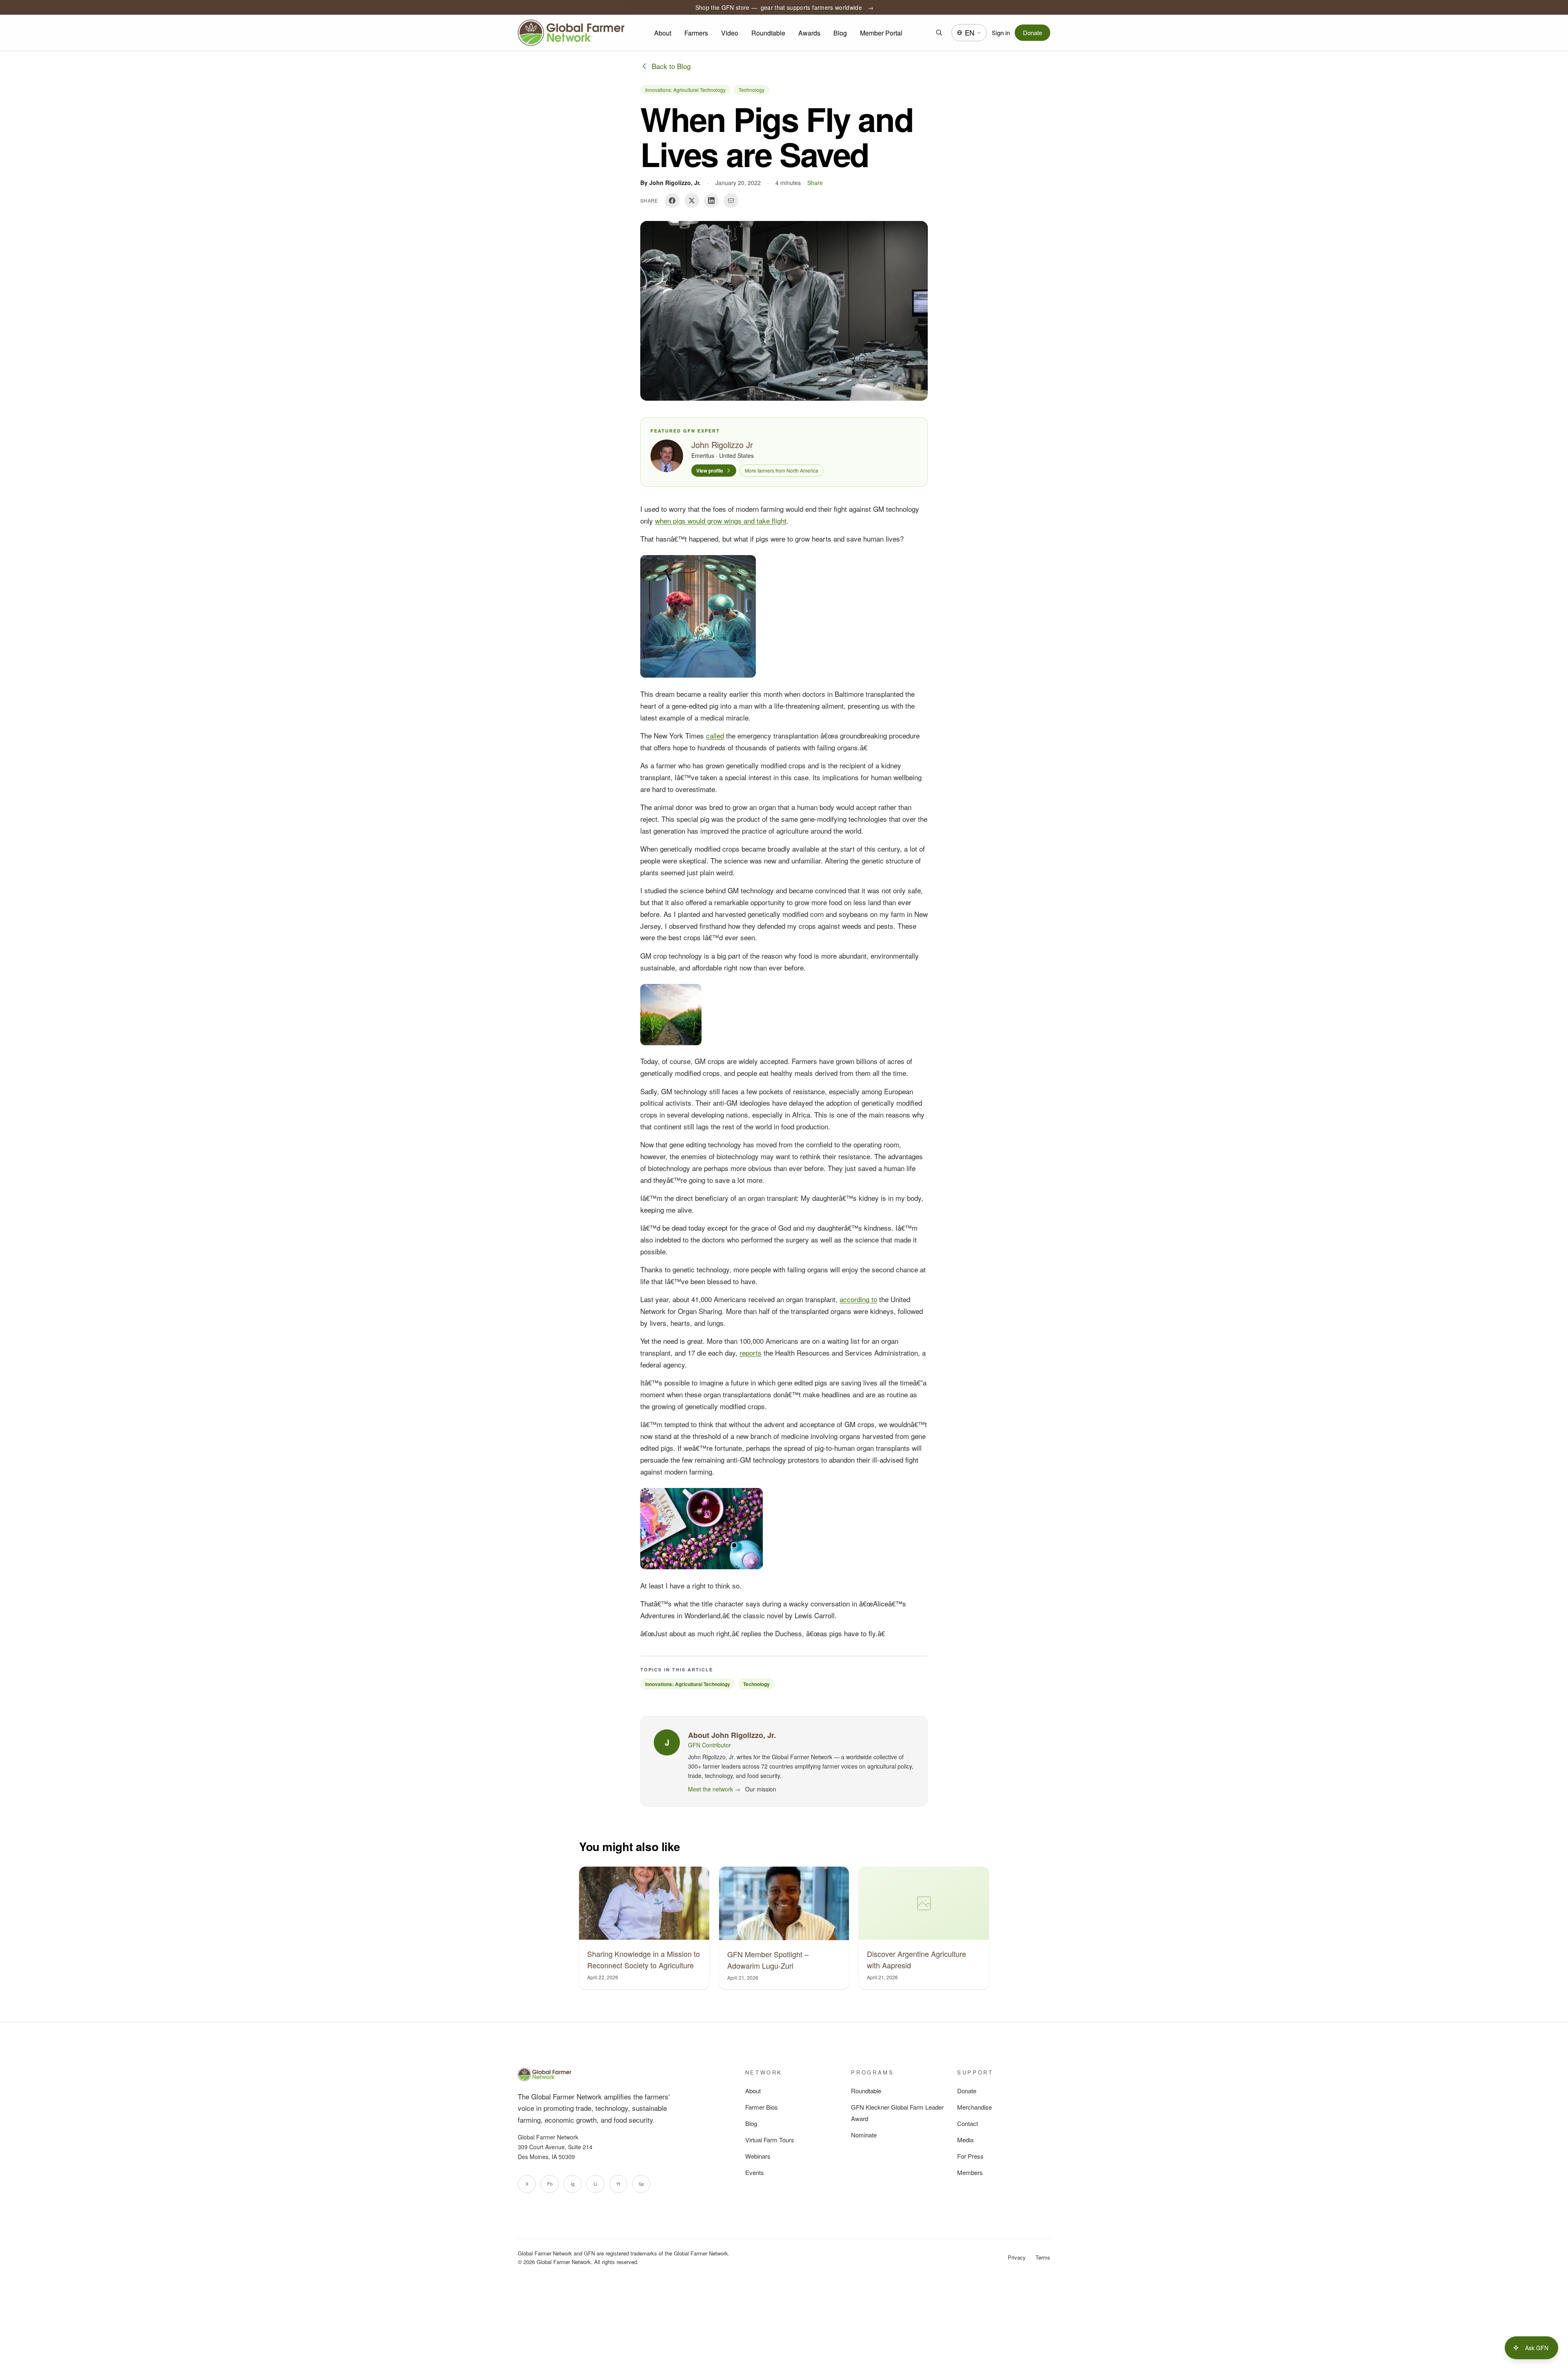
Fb (550, 2184)
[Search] (939, 33)
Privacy (1017, 2257)
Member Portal (881, 33)
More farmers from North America (782, 470)
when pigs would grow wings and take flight (721, 521)
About (663, 33)
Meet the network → (714, 1789)
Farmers (696, 33)
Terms (1043, 2257)
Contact (968, 2123)
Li (595, 2184)
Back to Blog (671, 66)
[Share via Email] (731, 201)
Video (730, 33)
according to (858, 1299)
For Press (970, 2156)
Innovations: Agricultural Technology (685, 90)
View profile (710, 471)
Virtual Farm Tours (770, 2140)
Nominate (864, 2135)
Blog (840, 33)
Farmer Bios (762, 2107)
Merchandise (974, 2107)
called (715, 735)
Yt (618, 2184)
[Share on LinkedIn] (711, 201)
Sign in (1001, 32)
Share (815, 183)
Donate (1032, 32)
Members (970, 2172)
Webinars (758, 2156)
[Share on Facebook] (672, 201)
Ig (573, 2184)
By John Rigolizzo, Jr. (670, 183)
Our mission (761, 1789)
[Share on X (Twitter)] (692, 201)
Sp (641, 2184)
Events (755, 2172)
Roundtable (768, 33)
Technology (752, 90)
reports (751, 1353)
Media (965, 2140)
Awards (809, 33)
